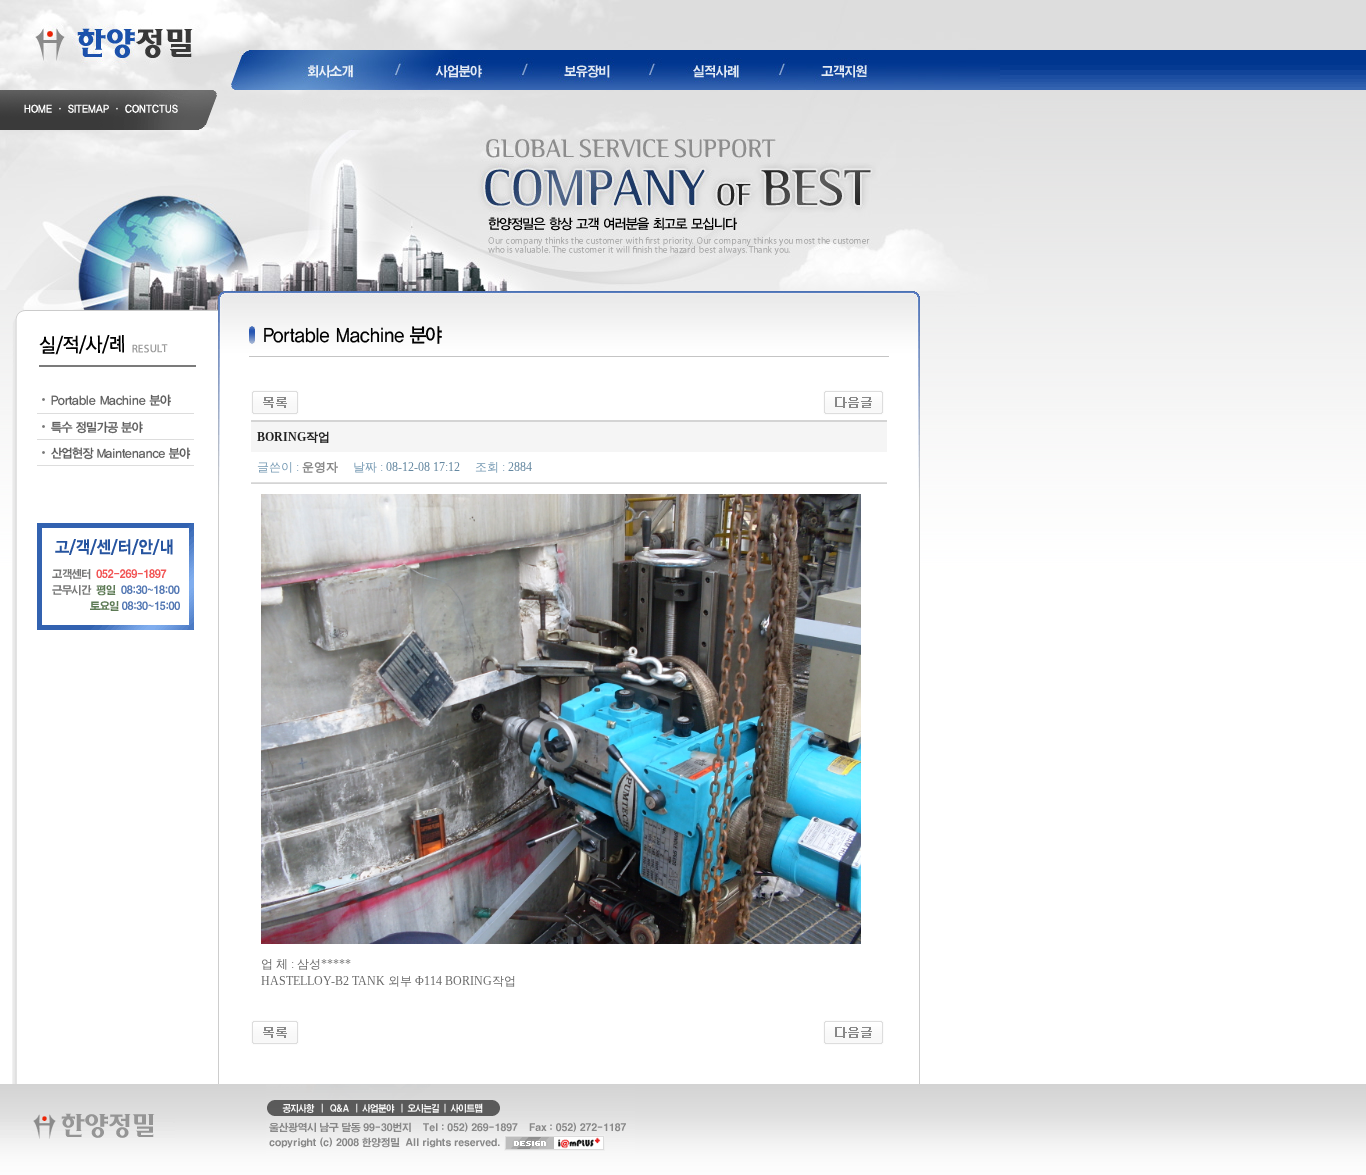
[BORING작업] (853, 401)
